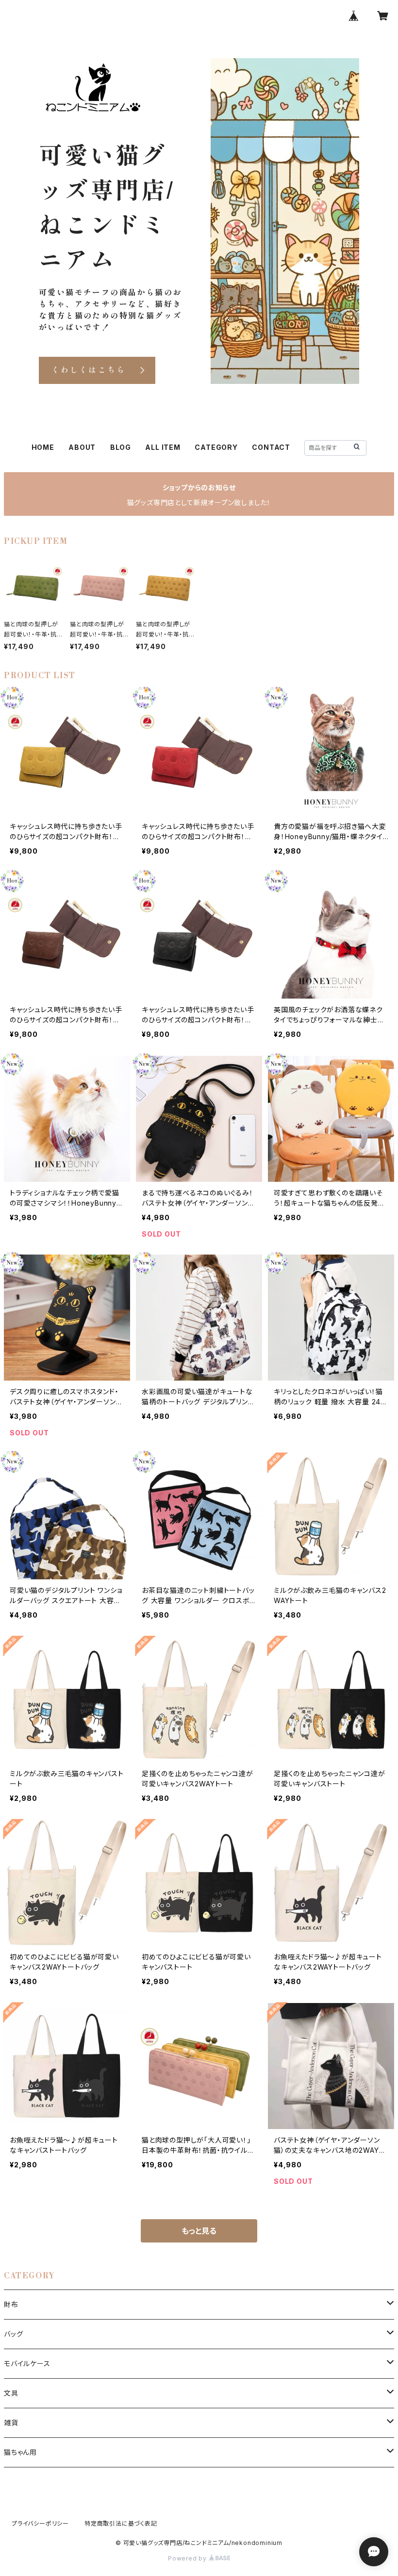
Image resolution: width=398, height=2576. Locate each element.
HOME (43, 447)
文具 (11, 2393)
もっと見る (199, 2231)
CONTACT (271, 447)
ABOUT (82, 447)
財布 (11, 2304)
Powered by (188, 2558)
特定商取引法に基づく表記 (121, 2523)
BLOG (121, 447)
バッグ (13, 2334)
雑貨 (11, 2423)
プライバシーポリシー (40, 2523)
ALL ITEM (163, 447)
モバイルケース (27, 2363)
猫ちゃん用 (20, 2452)
